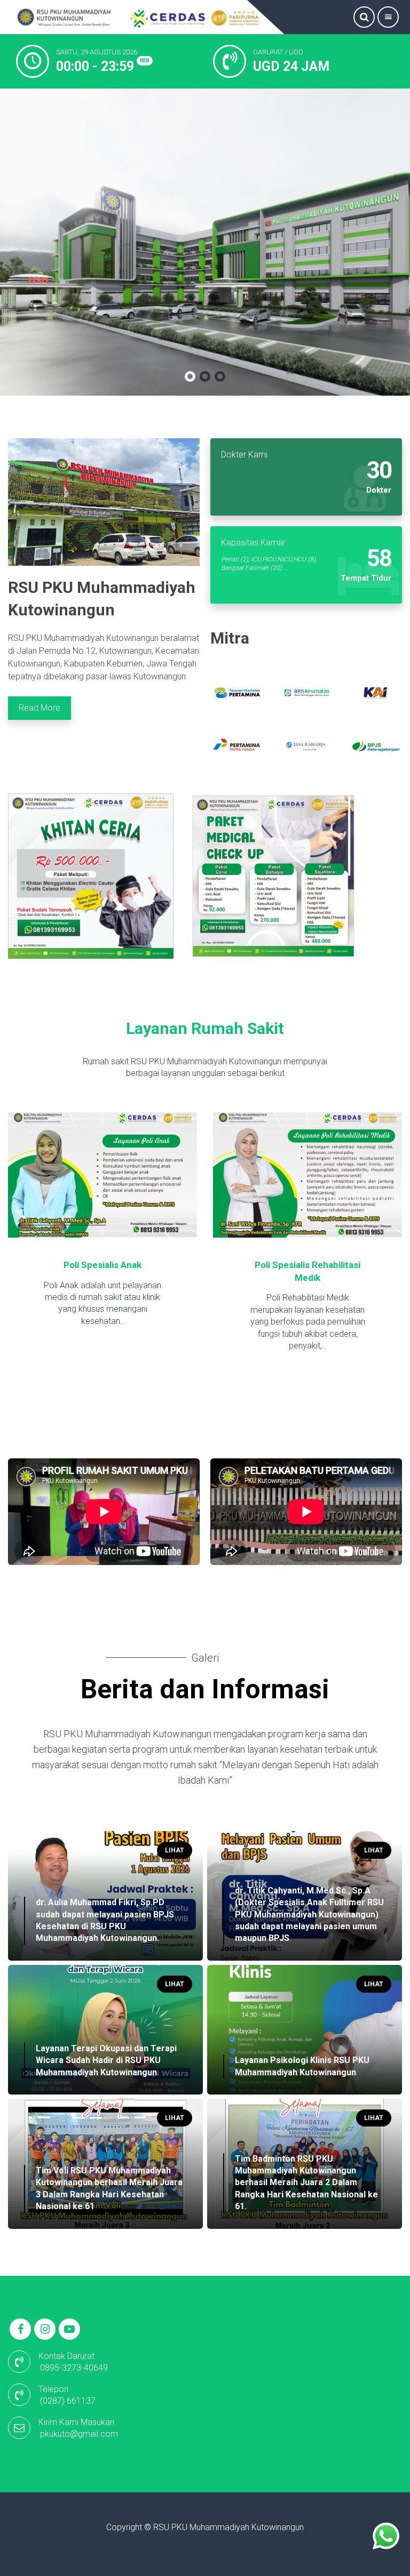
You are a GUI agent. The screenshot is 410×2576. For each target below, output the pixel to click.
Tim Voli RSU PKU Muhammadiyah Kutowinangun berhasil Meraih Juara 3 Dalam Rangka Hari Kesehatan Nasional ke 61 (109, 2188)
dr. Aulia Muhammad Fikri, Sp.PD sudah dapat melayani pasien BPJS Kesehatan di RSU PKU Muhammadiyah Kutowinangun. (105, 1920)
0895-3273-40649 (74, 2368)
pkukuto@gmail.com (79, 2434)
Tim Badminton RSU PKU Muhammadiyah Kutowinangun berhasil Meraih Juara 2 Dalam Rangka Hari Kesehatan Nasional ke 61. (306, 2183)
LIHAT (175, 1850)
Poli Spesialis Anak (75, 1265)
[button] (190, 376)
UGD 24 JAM (291, 66)
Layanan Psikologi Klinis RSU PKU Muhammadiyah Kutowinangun (302, 2066)
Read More (40, 708)
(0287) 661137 (68, 2401)
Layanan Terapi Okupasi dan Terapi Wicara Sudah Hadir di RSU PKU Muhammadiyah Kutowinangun (106, 2060)
